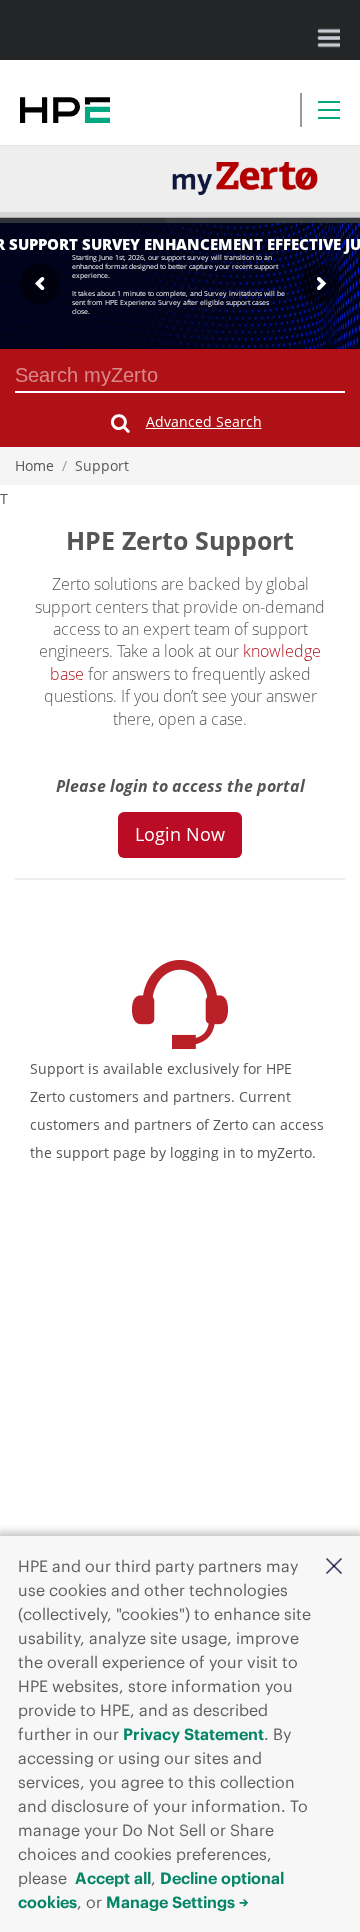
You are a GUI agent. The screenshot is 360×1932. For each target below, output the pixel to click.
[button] (334, 1565)
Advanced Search (204, 421)
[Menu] (329, 110)
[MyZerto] (245, 177)
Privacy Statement (193, 1734)
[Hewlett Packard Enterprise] (65, 110)
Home (34, 465)
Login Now (180, 834)
